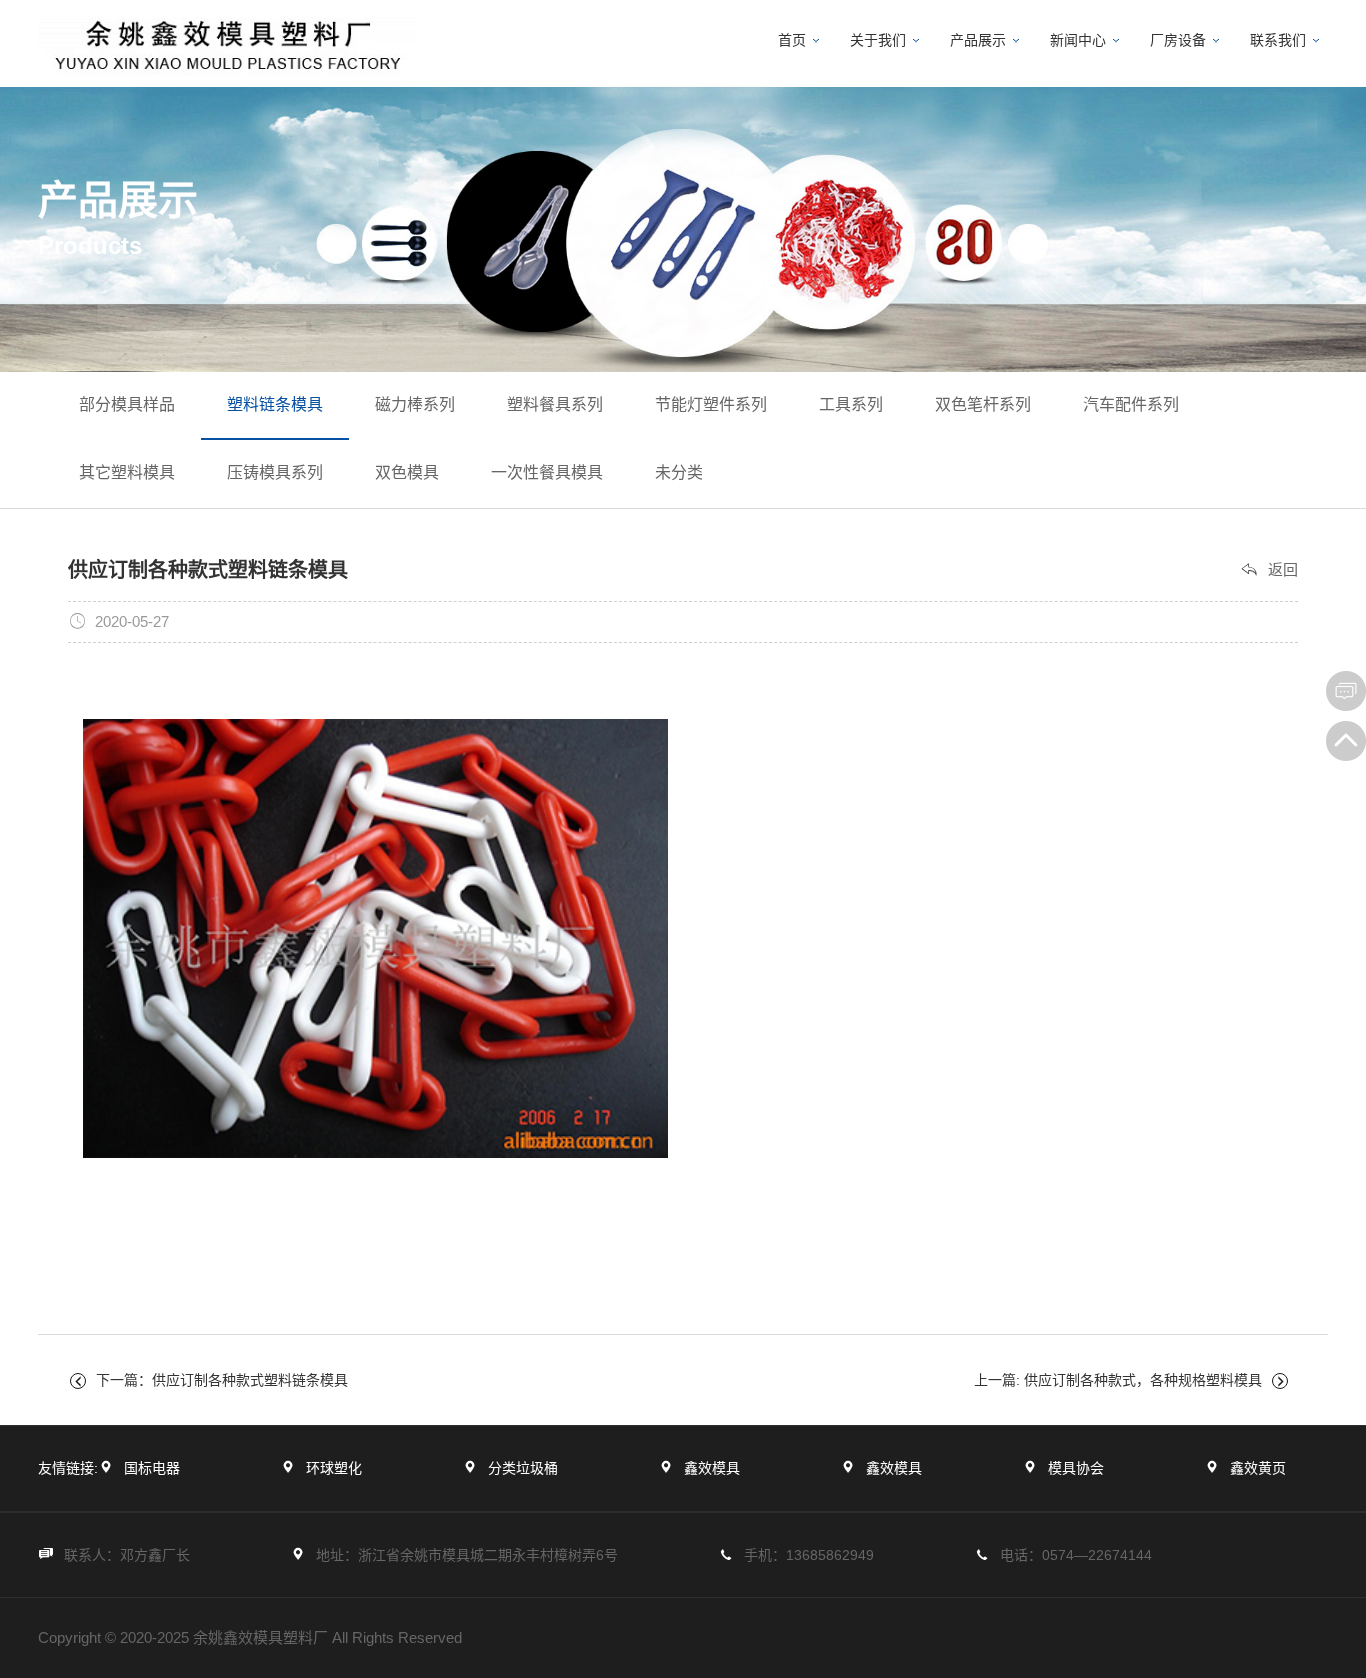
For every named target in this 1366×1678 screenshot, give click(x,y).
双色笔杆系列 (983, 404)
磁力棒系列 (415, 404)
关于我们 (878, 40)
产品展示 (978, 40)
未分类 (679, 472)
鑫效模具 (712, 1468)
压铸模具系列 (275, 472)
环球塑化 (334, 1468)
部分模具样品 (127, 404)
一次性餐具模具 (547, 472)
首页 (792, 40)
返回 (1283, 569)
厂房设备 (1178, 40)
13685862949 (830, 1555)
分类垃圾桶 (523, 1468)
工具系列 (851, 404)
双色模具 (407, 472)
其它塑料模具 (127, 472)
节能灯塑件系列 (711, 404)
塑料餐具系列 (555, 404)
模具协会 (1076, 1468)
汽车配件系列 (1131, 404)
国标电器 (152, 1468)
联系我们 (1278, 40)
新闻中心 (1078, 40)
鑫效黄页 (1258, 1468)
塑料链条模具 (275, 404)
